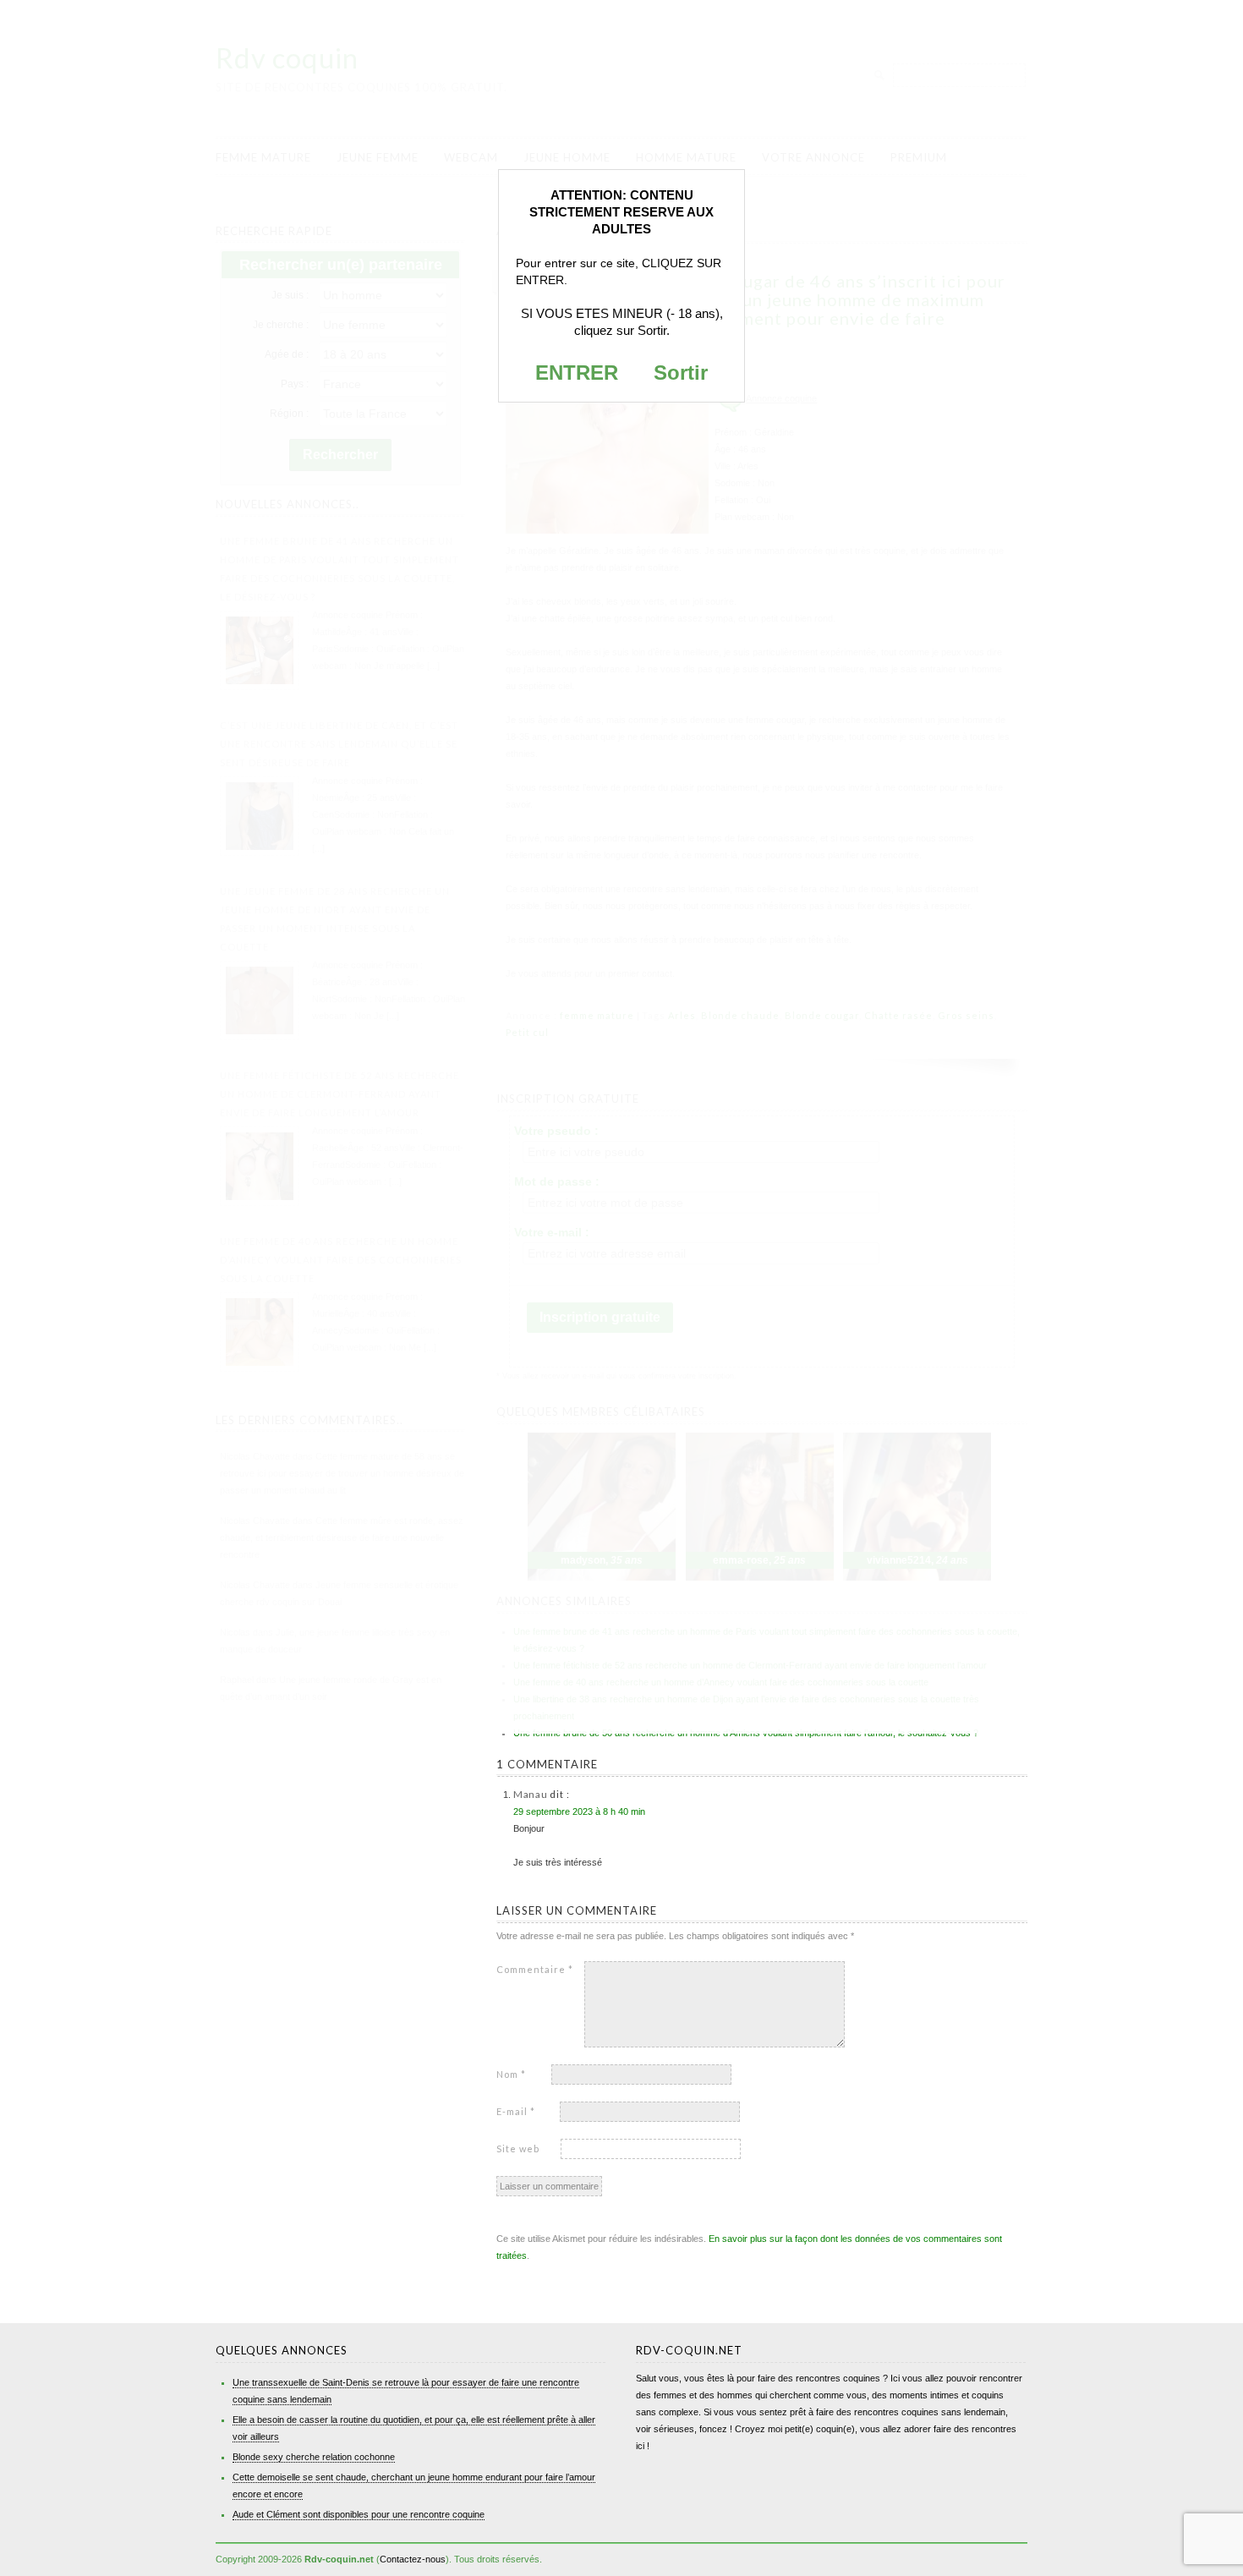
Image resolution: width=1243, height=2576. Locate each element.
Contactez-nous (413, 2559)
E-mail (516, 2111)
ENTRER (577, 373)
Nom (511, 2074)
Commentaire (535, 1969)
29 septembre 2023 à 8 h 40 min (579, 1811)
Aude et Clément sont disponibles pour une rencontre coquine (359, 2514)
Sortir (681, 373)
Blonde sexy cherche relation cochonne (314, 2457)
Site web (518, 2148)
